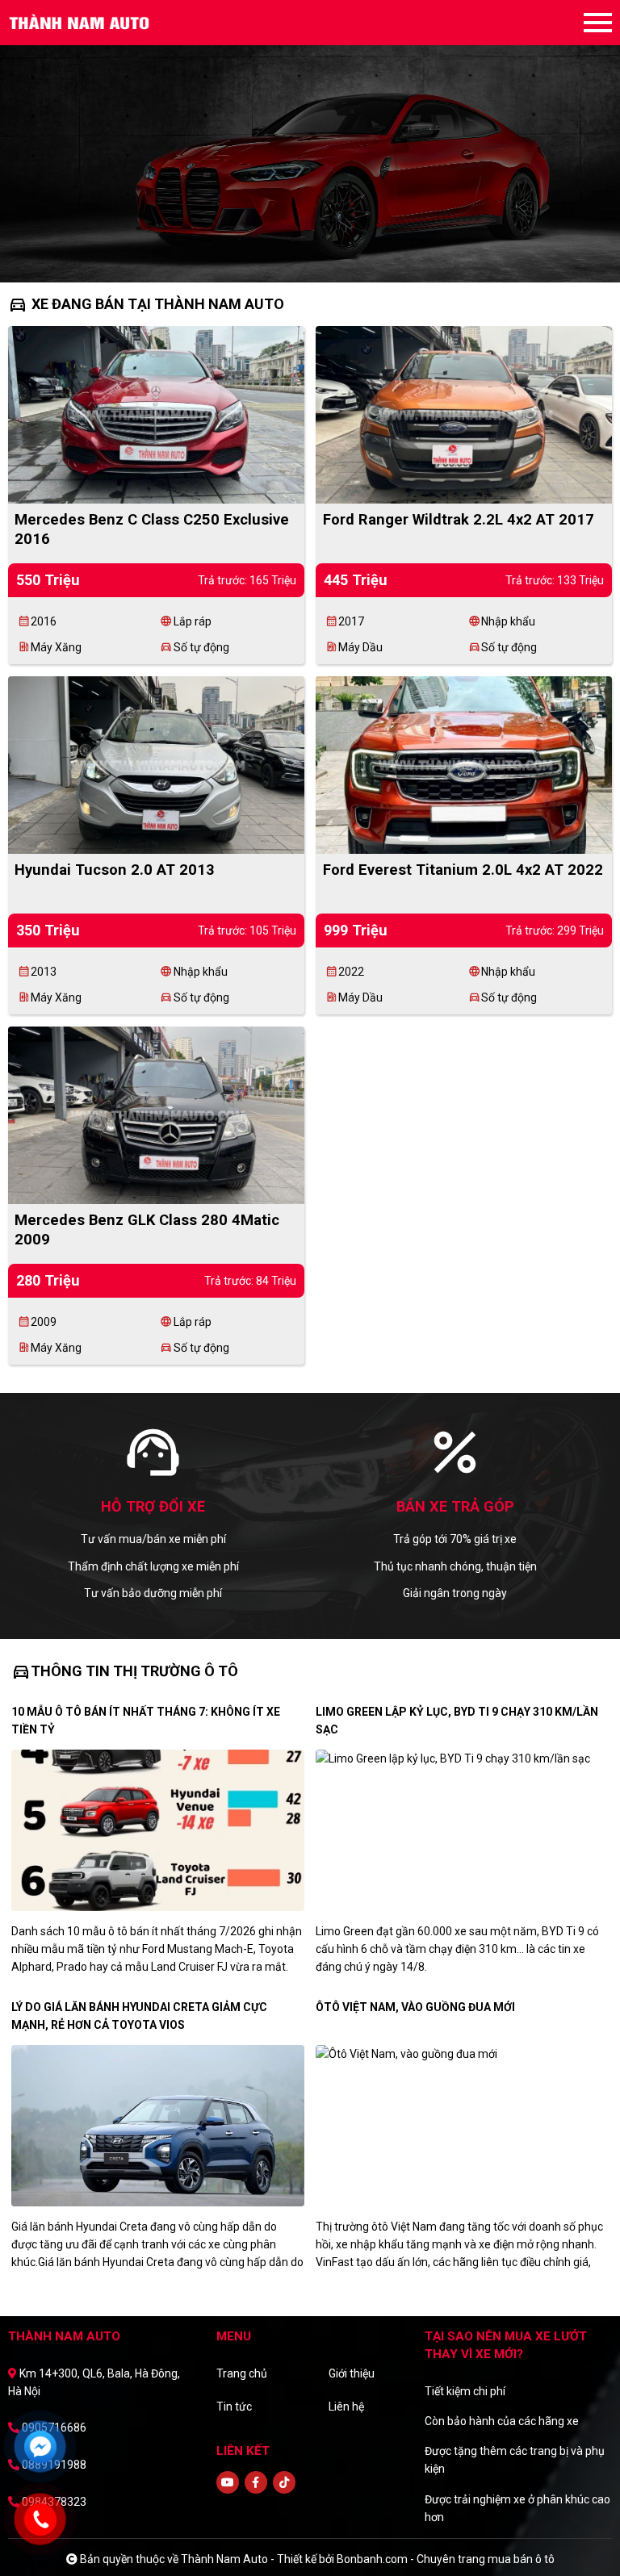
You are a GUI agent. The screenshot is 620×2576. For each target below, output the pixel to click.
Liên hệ (346, 2407)
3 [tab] (326, 258)
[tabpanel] (310, 141)
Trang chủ (242, 2373)
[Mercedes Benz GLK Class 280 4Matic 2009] (156, 1114)
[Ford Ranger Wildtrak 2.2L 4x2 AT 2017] (464, 413)
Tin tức (234, 2407)
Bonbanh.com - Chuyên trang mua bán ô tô (446, 2559)
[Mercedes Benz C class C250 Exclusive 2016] (156, 413)
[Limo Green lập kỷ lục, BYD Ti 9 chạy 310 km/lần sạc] (462, 1830)
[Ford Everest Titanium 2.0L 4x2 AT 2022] (464, 763)
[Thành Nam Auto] (97, 23)
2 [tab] (310, 258)
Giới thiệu (352, 2373)
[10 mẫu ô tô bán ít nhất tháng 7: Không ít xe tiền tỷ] (158, 1830)
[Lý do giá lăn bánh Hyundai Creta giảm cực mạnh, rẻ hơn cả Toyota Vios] (158, 2126)
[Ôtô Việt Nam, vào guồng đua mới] (462, 2126)
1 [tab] (294, 258)
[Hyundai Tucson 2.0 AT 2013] (156, 763)
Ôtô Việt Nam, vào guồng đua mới (415, 2007)
